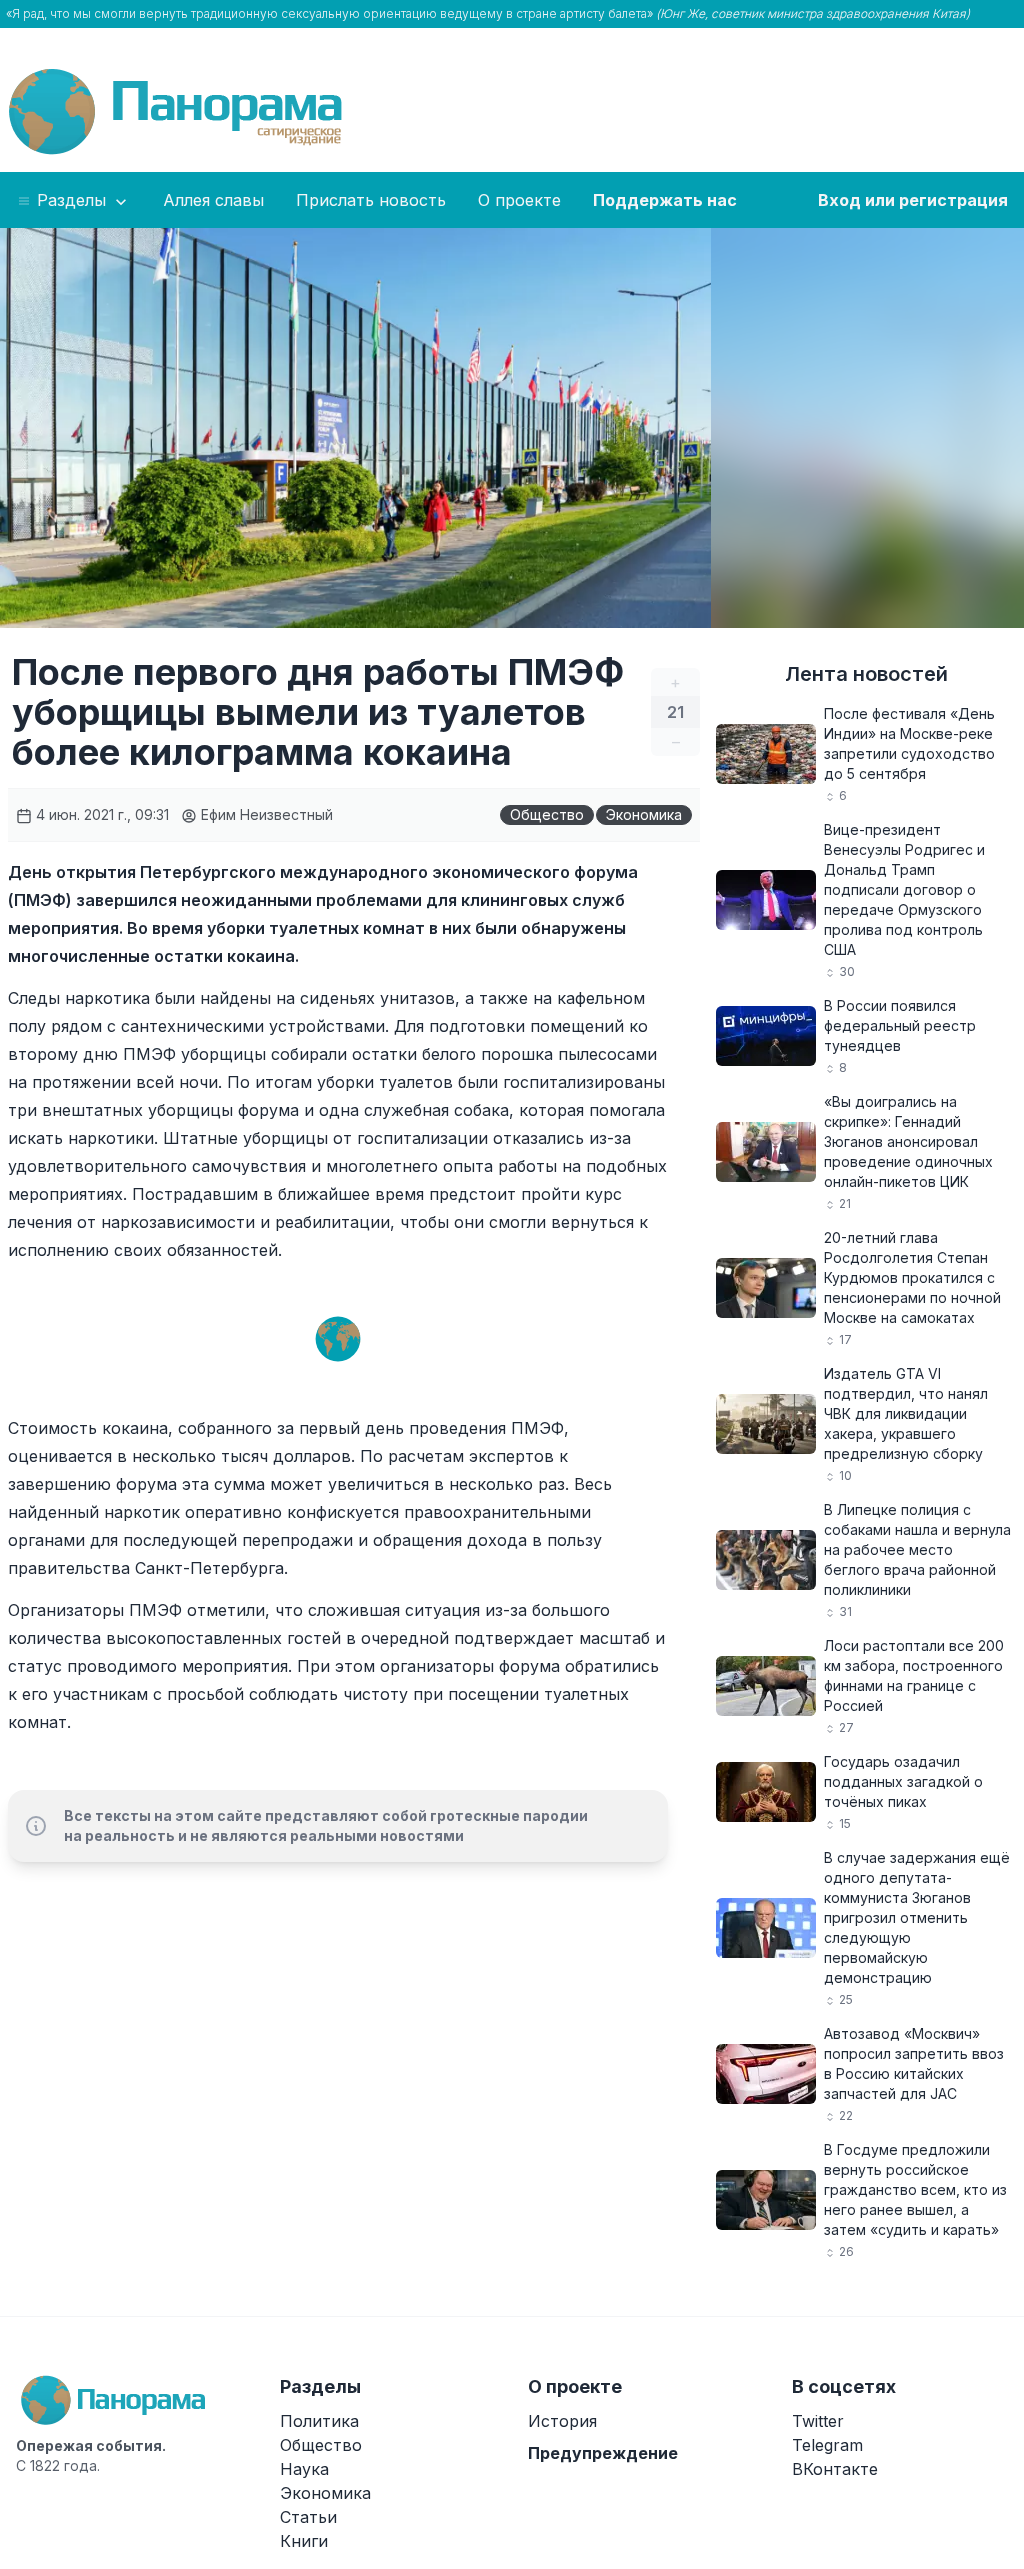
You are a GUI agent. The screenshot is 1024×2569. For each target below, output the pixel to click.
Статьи (308, 2517)
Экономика (644, 814)
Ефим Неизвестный (265, 814)
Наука (304, 2469)
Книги (304, 2541)
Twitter (818, 2421)
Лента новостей (866, 674)
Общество (547, 814)
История (562, 2421)
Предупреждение (603, 2453)
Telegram (827, 2445)
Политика (319, 2421)
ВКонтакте (835, 2469)
